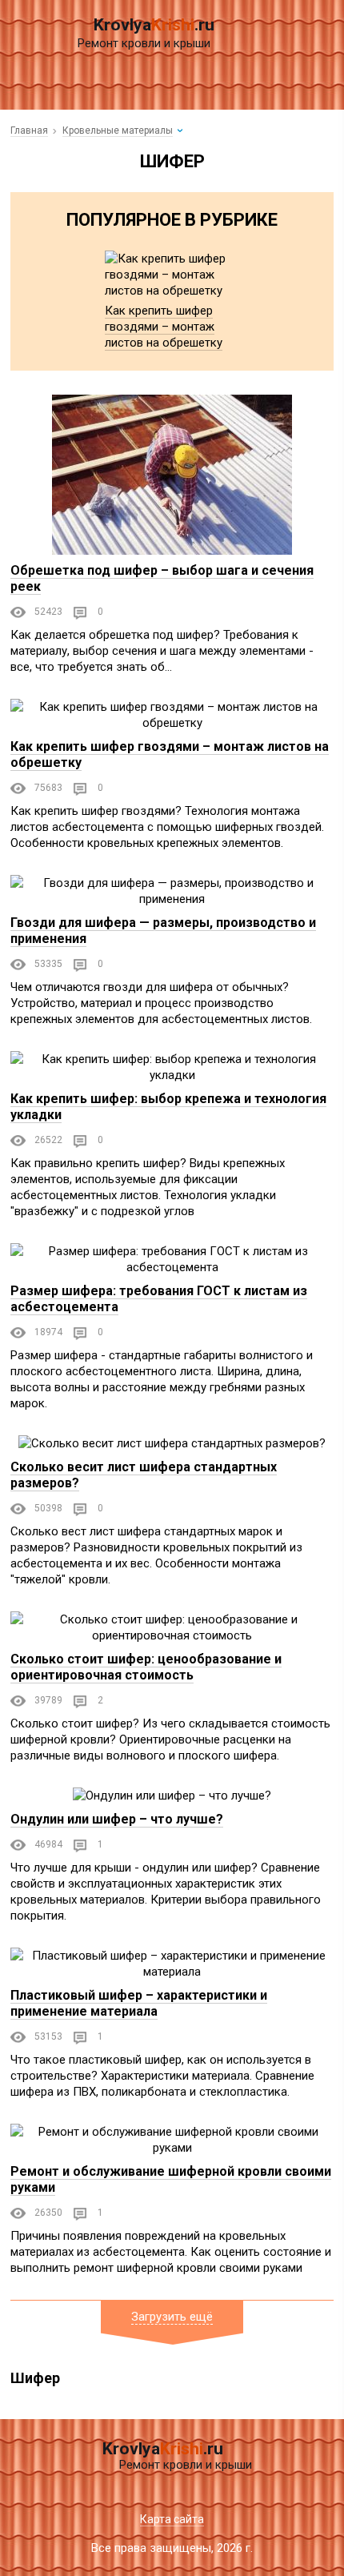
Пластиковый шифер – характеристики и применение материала (139, 2003)
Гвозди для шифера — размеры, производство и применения (163, 931)
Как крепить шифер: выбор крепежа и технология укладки (168, 1107)
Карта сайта (172, 2519)
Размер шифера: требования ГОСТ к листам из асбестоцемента (159, 1299)
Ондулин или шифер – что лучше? (117, 1819)
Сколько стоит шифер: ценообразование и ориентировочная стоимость (146, 1667)
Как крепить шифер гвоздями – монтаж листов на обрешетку (164, 327)
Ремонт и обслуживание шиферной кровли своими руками (171, 2179)
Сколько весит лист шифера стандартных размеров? (144, 1475)
